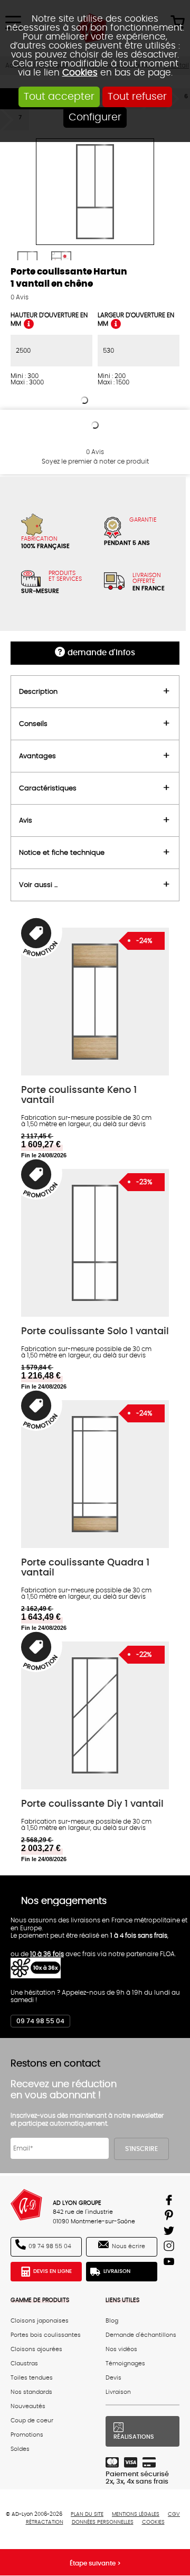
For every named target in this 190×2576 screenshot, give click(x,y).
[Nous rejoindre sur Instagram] (170, 2248)
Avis (20, 297)
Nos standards (31, 2392)
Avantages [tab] (37, 756)
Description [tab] (38, 692)
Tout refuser (137, 97)
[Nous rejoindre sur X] (170, 2233)
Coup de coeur (32, 2421)
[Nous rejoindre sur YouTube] (170, 2263)
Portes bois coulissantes (46, 2335)
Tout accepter (59, 97)
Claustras (24, 2363)
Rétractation (45, 2522)
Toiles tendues (32, 2378)
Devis (113, 2378)
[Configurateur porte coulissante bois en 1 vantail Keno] (95, 1002)
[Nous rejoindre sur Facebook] (170, 2202)
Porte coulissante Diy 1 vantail (92, 1804)
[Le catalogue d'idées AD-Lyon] (170, 2217)
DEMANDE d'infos (101, 653)
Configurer (95, 117)
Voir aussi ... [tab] (38, 885)
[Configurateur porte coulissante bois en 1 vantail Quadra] (95, 1474)
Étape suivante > (95, 2563)
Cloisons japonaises (40, 2321)
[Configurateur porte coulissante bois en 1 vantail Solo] (95, 1243)
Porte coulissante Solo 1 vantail (95, 1331)
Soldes (20, 2449)
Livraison (117, 2271)
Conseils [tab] (33, 724)
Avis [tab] (26, 820)
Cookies (80, 73)
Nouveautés (28, 2406)
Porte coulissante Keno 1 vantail (79, 1095)
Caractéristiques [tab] (48, 788)
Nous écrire (129, 2246)
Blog (112, 2321)
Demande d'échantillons (141, 2335)
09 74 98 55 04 (40, 2021)
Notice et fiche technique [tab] (62, 853)
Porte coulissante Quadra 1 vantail (85, 1568)
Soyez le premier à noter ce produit (95, 461)
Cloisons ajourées (36, 2349)
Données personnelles (103, 2522)
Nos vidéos (121, 2349)
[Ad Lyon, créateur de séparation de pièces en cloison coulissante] (26, 2205)
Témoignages (125, 2363)
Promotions (27, 2435)
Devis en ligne (53, 2271)
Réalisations (134, 2437)
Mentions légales (136, 2514)
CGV (174, 2514)
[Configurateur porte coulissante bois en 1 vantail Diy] (95, 1715)
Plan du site (87, 2514)
